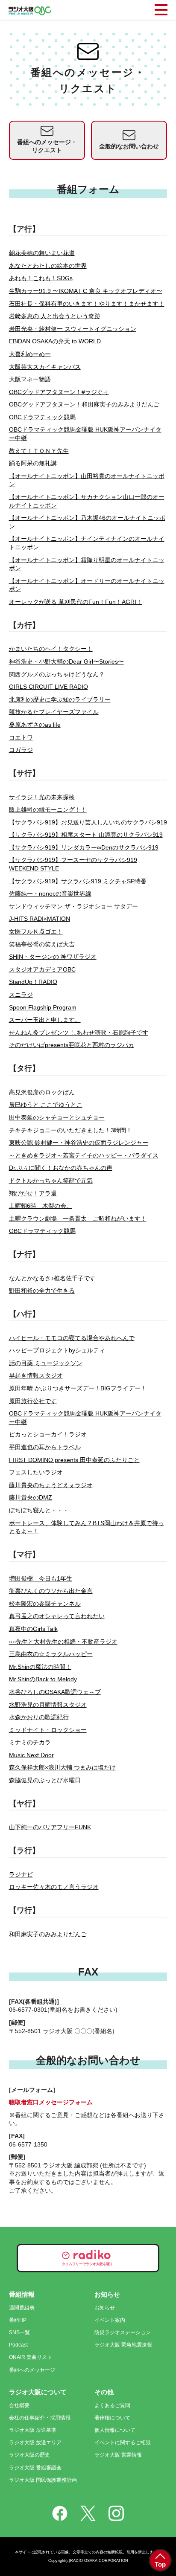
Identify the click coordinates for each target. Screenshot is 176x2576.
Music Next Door (31, 1755)
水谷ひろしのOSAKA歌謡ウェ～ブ (55, 1692)
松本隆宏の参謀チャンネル (45, 1604)
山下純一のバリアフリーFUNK (50, 1827)
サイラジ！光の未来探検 (42, 797)
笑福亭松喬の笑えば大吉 (42, 944)
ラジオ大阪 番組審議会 (35, 2468)
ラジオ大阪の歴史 (29, 2455)
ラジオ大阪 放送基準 (33, 2430)
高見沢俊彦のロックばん (42, 1092)
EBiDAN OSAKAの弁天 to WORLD (55, 341)
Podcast (18, 2345)
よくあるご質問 (112, 2405)
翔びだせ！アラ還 (33, 1193)
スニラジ (21, 995)
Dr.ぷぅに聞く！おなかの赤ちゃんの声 (61, 1168)
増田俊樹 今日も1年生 (41, 1578)
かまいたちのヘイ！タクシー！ (51, 649)
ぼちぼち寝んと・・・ (39, 1510)
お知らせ (105, 2308)
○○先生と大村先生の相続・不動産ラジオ (63, 1642)
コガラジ (21, 750)
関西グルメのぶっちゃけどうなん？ (57, 674)
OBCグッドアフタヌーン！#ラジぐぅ (59, 392)
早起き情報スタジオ (36, 1375)
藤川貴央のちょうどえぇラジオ (51, 1485)
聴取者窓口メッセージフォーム (51, 2102)
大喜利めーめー (30, 354)
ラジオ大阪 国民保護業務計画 (43, 2480)
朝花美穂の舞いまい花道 (42, 253)
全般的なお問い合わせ (129, 146)
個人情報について (115, 2430)
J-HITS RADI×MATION (40, 919)
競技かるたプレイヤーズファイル (54, 712)
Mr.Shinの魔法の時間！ (40, 1667)
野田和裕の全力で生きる (42, 1291)
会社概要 (19, 2405)
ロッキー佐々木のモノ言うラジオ (54, 1887)
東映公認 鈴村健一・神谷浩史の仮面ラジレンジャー (79, 1143)
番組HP (18, 2320)
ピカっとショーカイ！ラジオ (48, 1434)
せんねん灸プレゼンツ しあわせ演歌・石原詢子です (79, 1033)
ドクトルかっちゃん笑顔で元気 (51, 1181)
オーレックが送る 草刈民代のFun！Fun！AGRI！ (76, 602)
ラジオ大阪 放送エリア (35, 2443)
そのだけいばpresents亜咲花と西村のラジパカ (72, 1045)
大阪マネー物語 (30, 379)
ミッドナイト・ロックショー (48, 1730)
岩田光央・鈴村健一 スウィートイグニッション (73, 329)
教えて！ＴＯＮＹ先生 (39, 451)
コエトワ (21, 737)
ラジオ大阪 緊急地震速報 (123, 2345)
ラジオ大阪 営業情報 (118, 2455)
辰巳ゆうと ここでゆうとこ (46, 1105)
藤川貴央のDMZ (31, 1497)
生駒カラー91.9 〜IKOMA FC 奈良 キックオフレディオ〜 (86, 291)
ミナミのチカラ (30, 1742)
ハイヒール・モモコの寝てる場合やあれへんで (72, 1338)
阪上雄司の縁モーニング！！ (48, 809)
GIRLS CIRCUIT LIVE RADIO (48, 687)
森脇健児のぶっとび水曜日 (45, 1780)
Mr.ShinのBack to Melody (43, 1679)
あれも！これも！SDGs (41, 278)
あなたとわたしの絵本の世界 (48, 266)
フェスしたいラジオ (36, 1472)
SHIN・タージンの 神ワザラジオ (53, 957)
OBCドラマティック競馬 (42, 417)
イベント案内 (110, 2320)
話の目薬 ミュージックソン (46, 1363)
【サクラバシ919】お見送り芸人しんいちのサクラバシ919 (88, 822)
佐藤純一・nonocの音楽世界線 (50, 893)
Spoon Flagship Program (43, 1007)
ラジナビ (21, 1874)
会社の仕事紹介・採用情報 (40, 2418)
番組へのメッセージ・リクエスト (47, 146)
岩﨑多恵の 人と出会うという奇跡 (55, 316)
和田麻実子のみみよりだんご (48, 1934)
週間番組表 (22, 2308)
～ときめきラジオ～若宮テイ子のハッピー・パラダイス (84, 1155)
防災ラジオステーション (123, 2332)
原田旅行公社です (33, 1401)
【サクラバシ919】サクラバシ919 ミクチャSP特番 (78, 881)
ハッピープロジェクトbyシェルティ (57, 1350)
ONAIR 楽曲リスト (31, 2357)
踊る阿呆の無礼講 (33, 463)
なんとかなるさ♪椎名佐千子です (52, 1278)
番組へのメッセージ (32, 2370)
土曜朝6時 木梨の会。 (41, 1206)
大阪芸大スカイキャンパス (45, 367)
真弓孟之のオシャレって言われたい (57, 1616)
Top (160, 2564)
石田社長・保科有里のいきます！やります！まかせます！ (87, 304)
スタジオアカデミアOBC (42, 969)
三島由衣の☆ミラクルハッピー (51, 1654)
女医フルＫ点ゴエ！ (36, 931)
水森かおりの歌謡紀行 (39, 1717)
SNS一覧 (19, 2332)
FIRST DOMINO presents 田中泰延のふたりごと (74, 1460)
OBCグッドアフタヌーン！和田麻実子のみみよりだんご (84, 404)
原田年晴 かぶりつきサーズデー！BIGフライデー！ (78, 1388)
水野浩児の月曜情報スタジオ (48, 1705)
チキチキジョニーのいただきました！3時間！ (70, 1130)
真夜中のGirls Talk (33, 1629)
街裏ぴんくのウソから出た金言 (51, 1591)
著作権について (112, 2418)
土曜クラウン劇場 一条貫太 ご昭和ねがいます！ (78, 1218)
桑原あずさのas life (35, 725)
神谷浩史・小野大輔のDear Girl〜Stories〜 (66, 661)
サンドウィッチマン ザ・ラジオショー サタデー (73, 906)
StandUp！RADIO (33, 982)
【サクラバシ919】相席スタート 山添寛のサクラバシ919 (86, 835)
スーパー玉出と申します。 (45, 1020)
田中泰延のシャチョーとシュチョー (57, 1117)
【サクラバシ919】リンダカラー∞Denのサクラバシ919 (84, 847)
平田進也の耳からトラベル (45, 1447)
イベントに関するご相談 (123, 2443)
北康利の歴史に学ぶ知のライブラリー (60, 699)
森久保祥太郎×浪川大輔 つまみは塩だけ (62, 1767)
